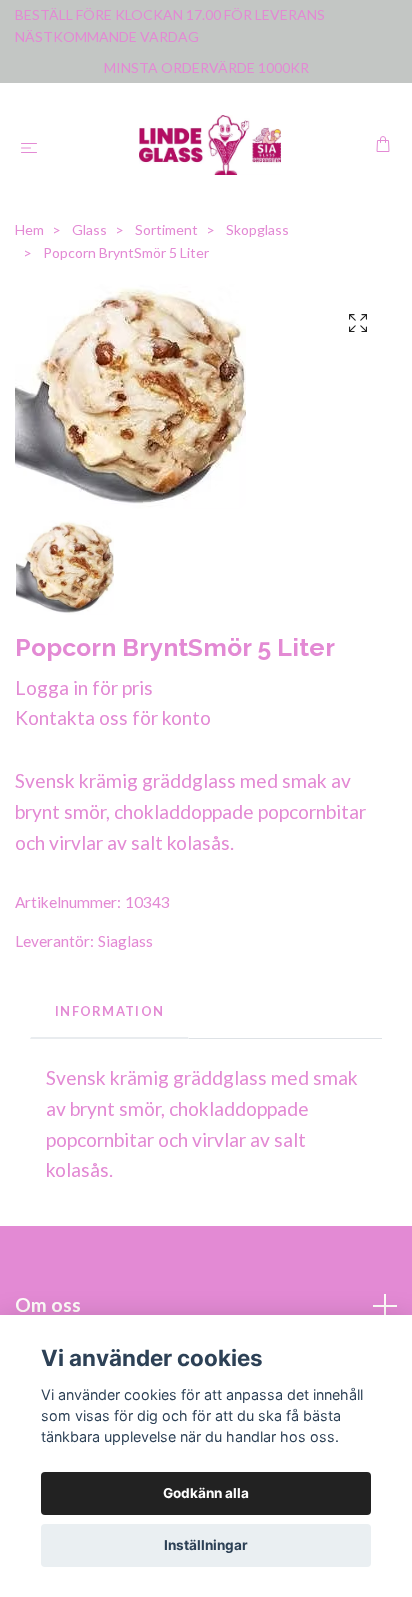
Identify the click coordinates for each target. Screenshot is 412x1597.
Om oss (48, 1304)
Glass (89, 229)
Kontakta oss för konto (113, 717)
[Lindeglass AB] (210, 145)
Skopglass (257, 229)
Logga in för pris (84, 687)
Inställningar (206, 1545)
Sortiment (166, 229)
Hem (29, 229)
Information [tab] (109, 1011)
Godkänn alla (206, 1493)
